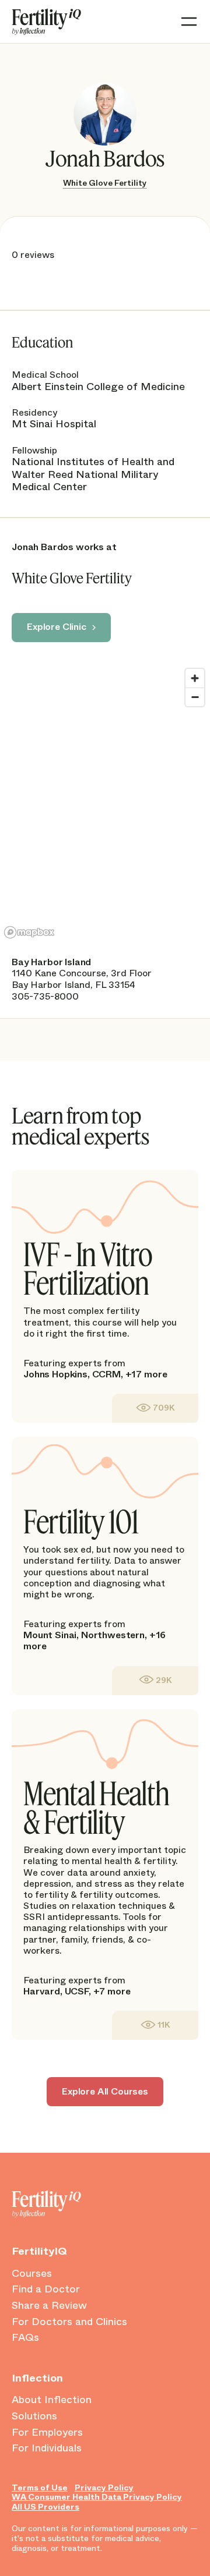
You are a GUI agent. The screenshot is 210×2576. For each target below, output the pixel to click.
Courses (32, 2274)
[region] (105, 803)
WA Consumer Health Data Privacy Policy (97, 2497)
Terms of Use (40, 2488)
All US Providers (45, 2507)
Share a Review (49, 2306)
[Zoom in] (195, 678)
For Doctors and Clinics (69, 2322)
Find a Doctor (46, 2290)
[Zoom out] (195, 697)
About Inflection (52, 2400)
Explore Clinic (57, 627)
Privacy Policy (104, 2488)
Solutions (34, 2416)
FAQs (25, 2338)
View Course (155, 1408)
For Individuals (47, 2449)
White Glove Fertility (105, 183)
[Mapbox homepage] (29, 932)
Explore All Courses (105, 2091)
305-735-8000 (45, 996)
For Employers (47, 2433)
